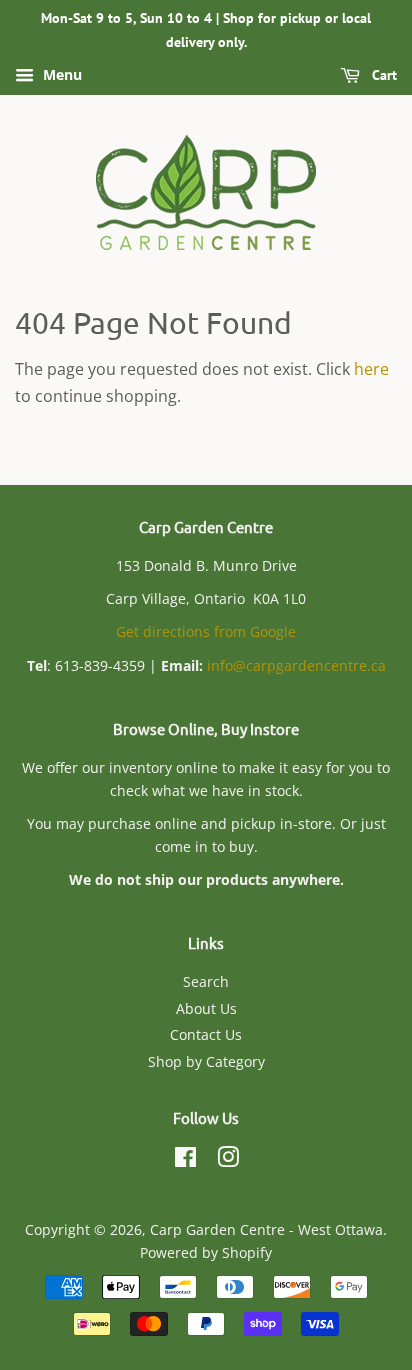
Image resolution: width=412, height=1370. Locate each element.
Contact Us (206, 1034)
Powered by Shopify (206, 1252)
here (371, 369)
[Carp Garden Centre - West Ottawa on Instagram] (228, 1160)
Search (206, 981)
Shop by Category (206, 1061)
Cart (382, 75)
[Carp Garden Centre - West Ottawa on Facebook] (185, 1160)
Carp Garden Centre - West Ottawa (266, 1229)
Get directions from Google (206, 631)
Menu (60, 74)
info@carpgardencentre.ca (296, 665)
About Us (206, 1008)
